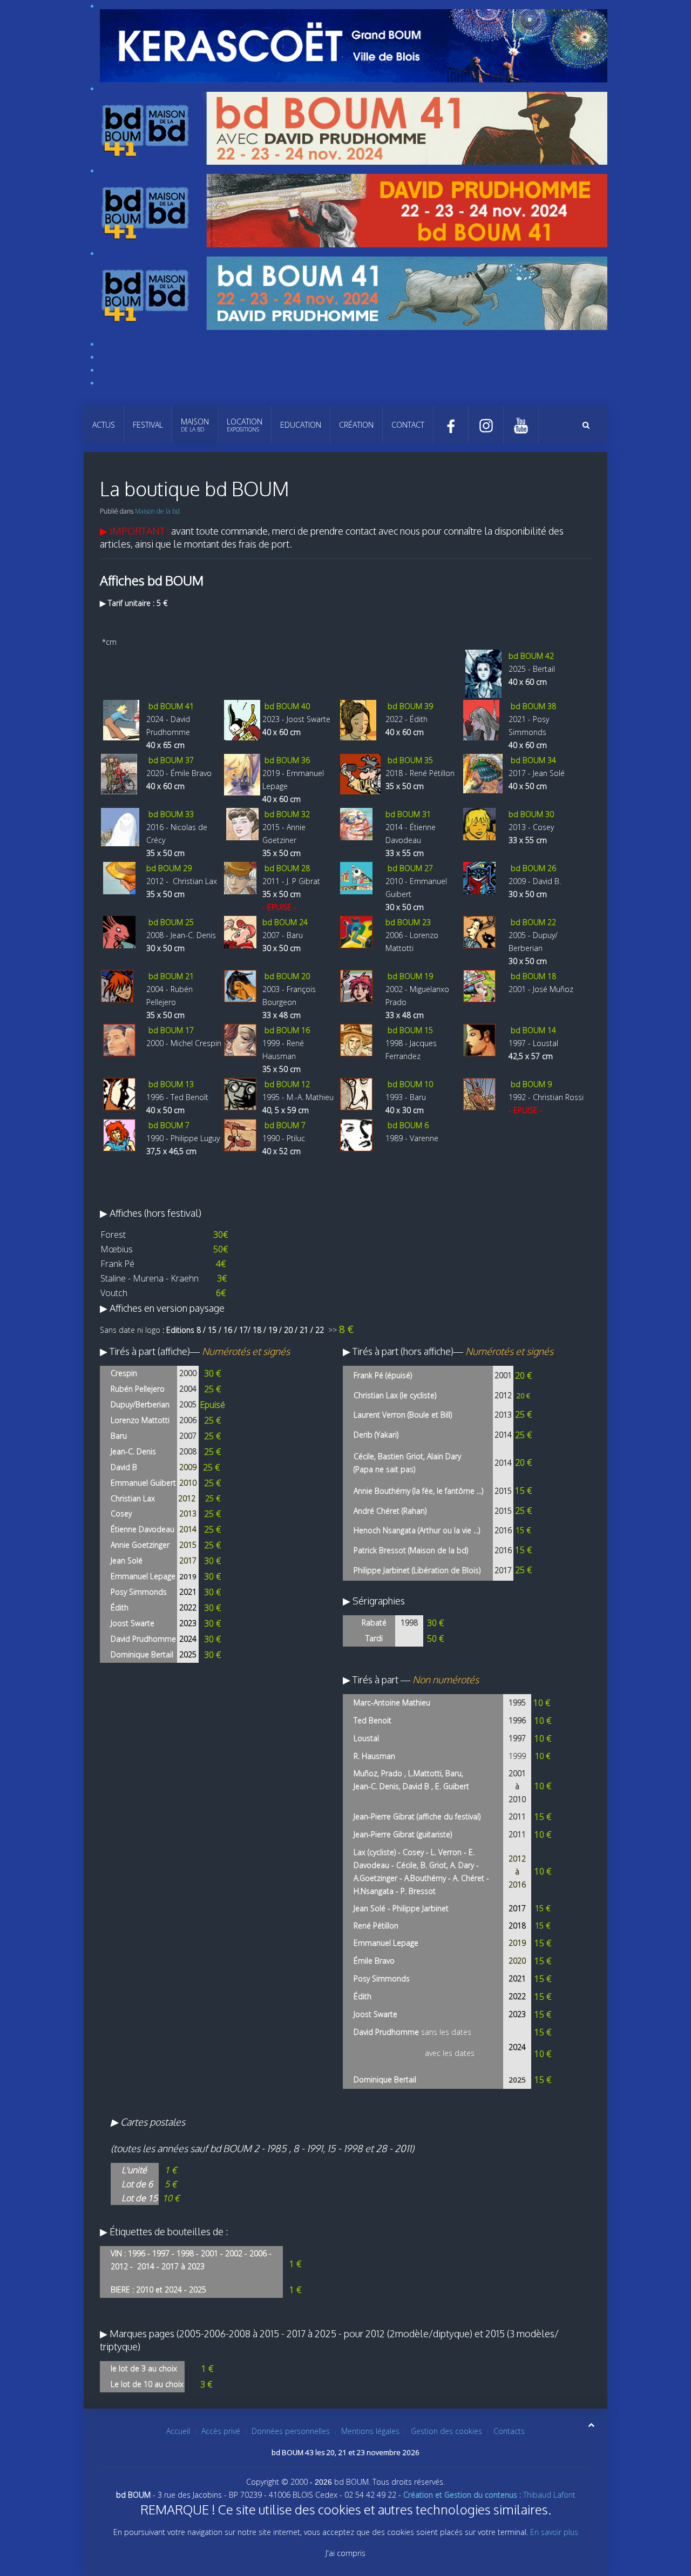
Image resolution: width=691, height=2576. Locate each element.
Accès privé (221, 2431)
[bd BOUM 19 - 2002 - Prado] (356, 985)
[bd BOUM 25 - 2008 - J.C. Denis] (119, 931)
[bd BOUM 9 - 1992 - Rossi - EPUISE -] (479, 1093)
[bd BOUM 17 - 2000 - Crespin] (119, 1039)
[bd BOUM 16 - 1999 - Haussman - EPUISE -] (240, 1039)
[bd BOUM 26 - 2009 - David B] (479, 877)
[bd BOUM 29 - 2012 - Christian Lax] (119, 877)
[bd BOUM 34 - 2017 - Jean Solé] (483, 773)
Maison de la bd (157, 511)
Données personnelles (291, 2431)
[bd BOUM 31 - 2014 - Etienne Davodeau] (356, 823)
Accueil (178, 2431)
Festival (148, 425)
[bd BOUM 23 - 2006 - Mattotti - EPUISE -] (356, 931)
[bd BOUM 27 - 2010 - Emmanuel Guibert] (356, 877)
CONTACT (408, 425)
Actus (104, 425)
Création (356, 425)
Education (301, 425)
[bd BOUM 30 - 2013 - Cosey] (479, 823)
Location (245, 425)
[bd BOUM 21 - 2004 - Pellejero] (117, 985)
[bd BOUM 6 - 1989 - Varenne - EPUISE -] (356, 1134)
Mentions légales (370, 2431)
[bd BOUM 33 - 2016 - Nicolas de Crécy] (120, 826)
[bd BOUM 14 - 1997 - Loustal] (479, 1039)
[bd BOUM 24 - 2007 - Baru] (240, 931)
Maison (195, 425)
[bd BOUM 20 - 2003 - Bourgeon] (240, 985)
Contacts (509, 2431)
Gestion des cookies (446, 2431)
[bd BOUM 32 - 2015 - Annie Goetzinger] (242, 823)
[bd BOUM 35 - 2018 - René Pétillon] (360, 773)
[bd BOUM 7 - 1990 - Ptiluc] (240, 1134)
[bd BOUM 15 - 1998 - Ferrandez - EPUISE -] (356, 1039)
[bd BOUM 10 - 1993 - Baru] (356, 1093)
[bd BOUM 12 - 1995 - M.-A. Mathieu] (240, 1093)
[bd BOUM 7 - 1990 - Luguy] (119, 1134)
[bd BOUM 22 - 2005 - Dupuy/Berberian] (479, 931)
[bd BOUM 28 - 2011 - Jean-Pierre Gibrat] (240, 877)
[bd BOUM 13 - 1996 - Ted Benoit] (119, 1093)
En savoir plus (554, 2532)
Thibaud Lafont (489, 2495)
